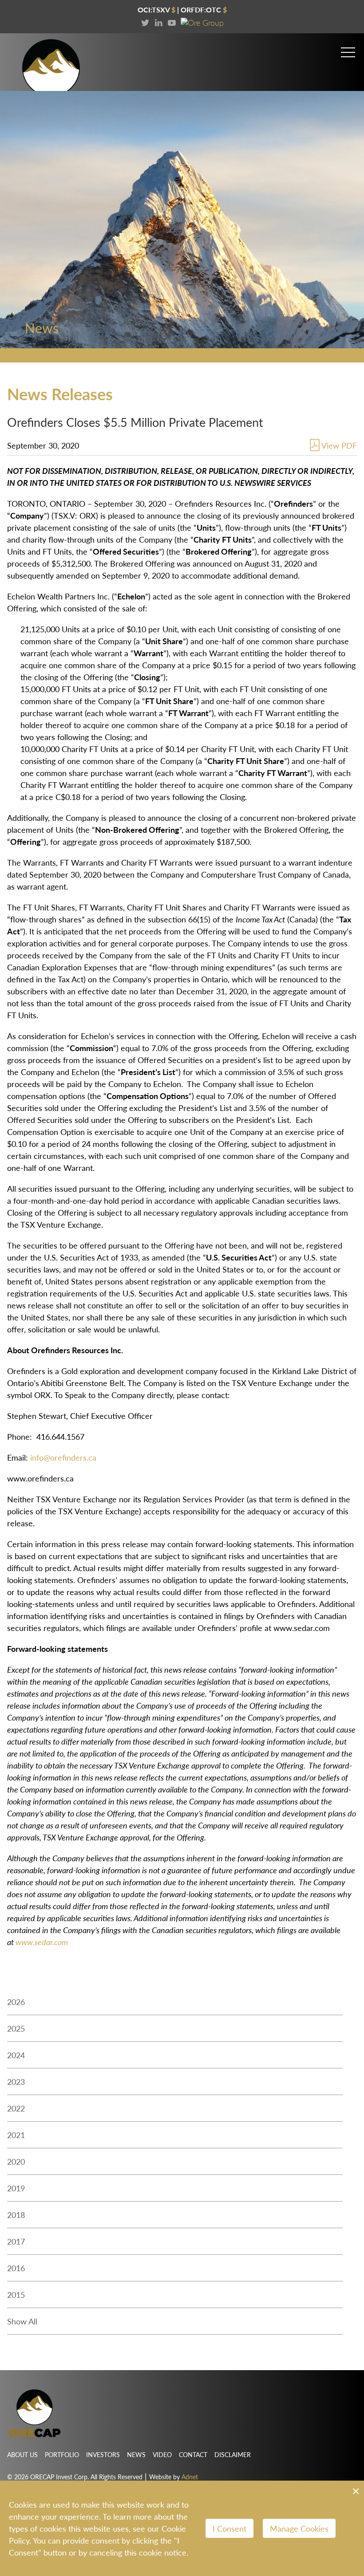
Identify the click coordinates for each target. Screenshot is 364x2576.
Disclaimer (233, 2454)
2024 (16, 2055)
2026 (16, 2002)
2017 (16, 2241)
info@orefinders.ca (63, 1457)
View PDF (339, 445)
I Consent (229, 2528)
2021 (16, 2135)
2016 (16, 2268)
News (136, 2454)
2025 (16, 2028)
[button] (348, 49)
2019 (16, 2188)
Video (162, 2454)
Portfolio (62, 2454)
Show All (22, 2321)
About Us (22, 2454)
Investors (103, 2454)
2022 (16, 2108)
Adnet (190, 2477)
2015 (16, 2294)
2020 (16, 2161)
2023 (16, 2082)
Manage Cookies (299, 2528)
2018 (16, 2215)
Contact (193, 2454)
